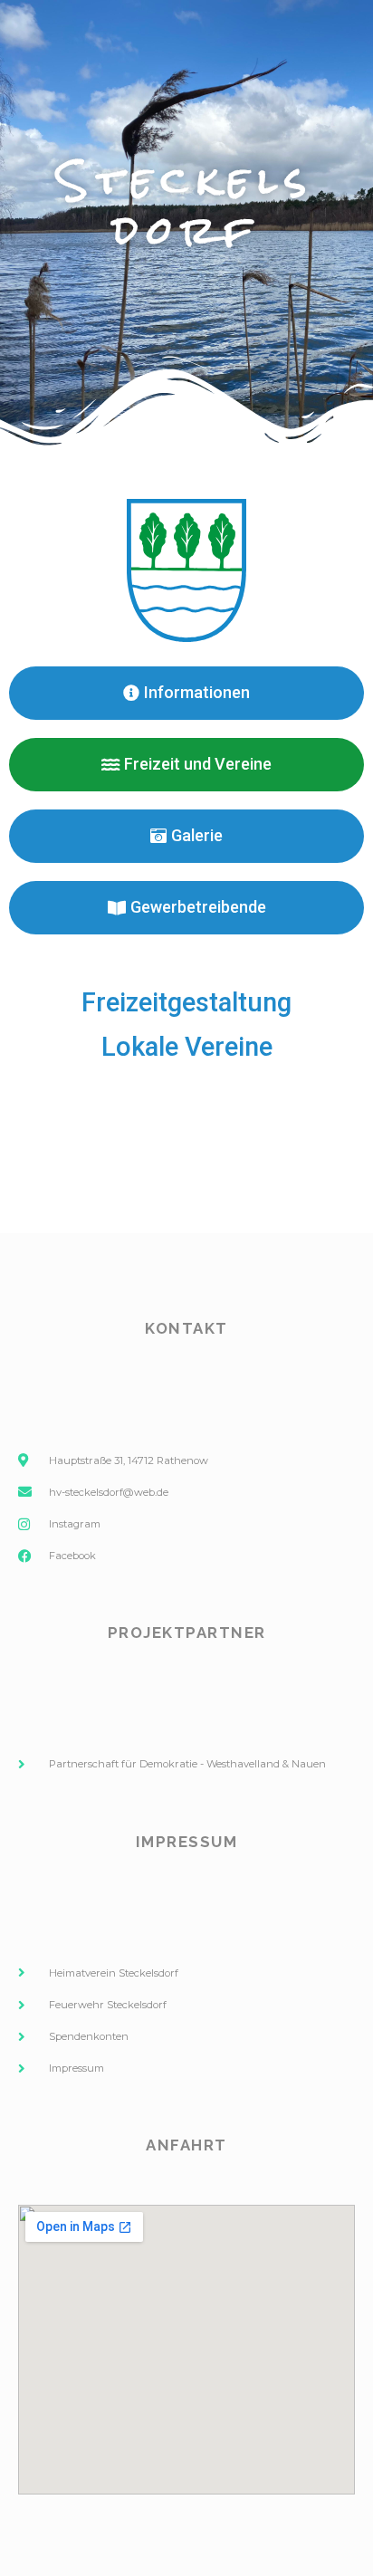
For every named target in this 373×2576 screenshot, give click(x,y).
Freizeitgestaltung (186, 1002)
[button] (186, 765)
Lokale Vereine (187, 1047)
